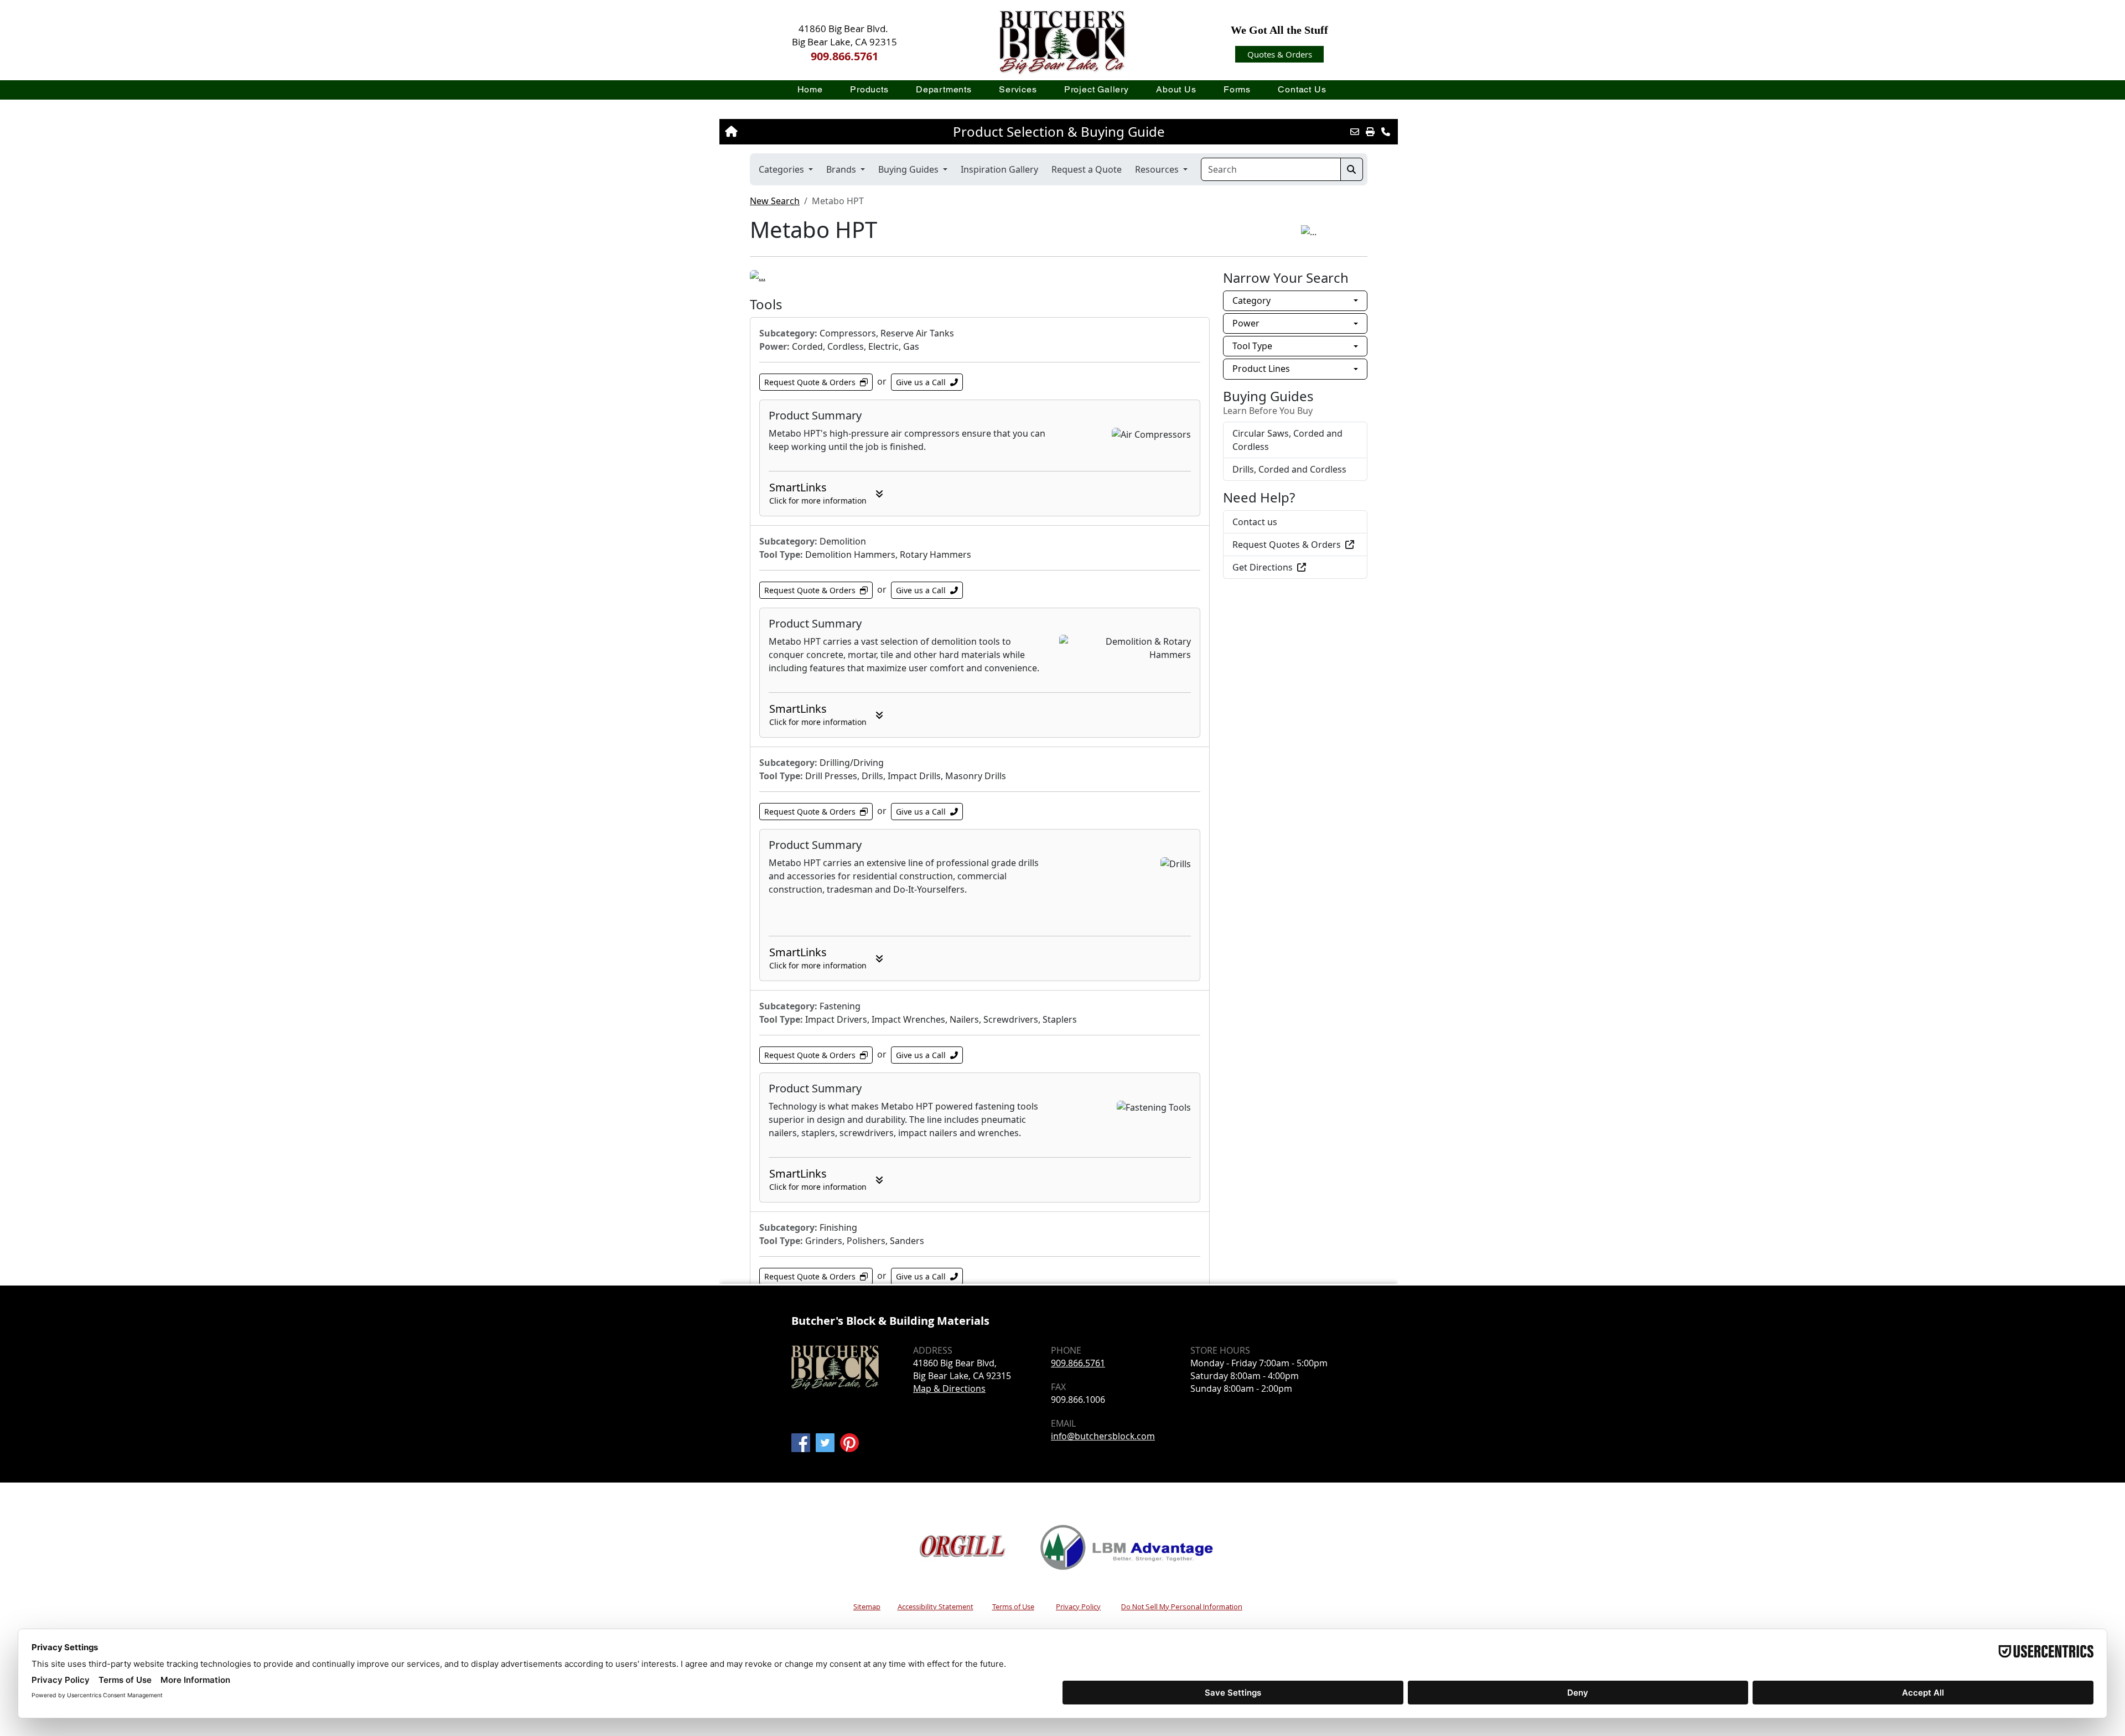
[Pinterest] (849, 1443)
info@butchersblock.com (1103, 1436)
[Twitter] (825, 1443)
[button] (870, 89)
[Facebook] (801, 1443)
